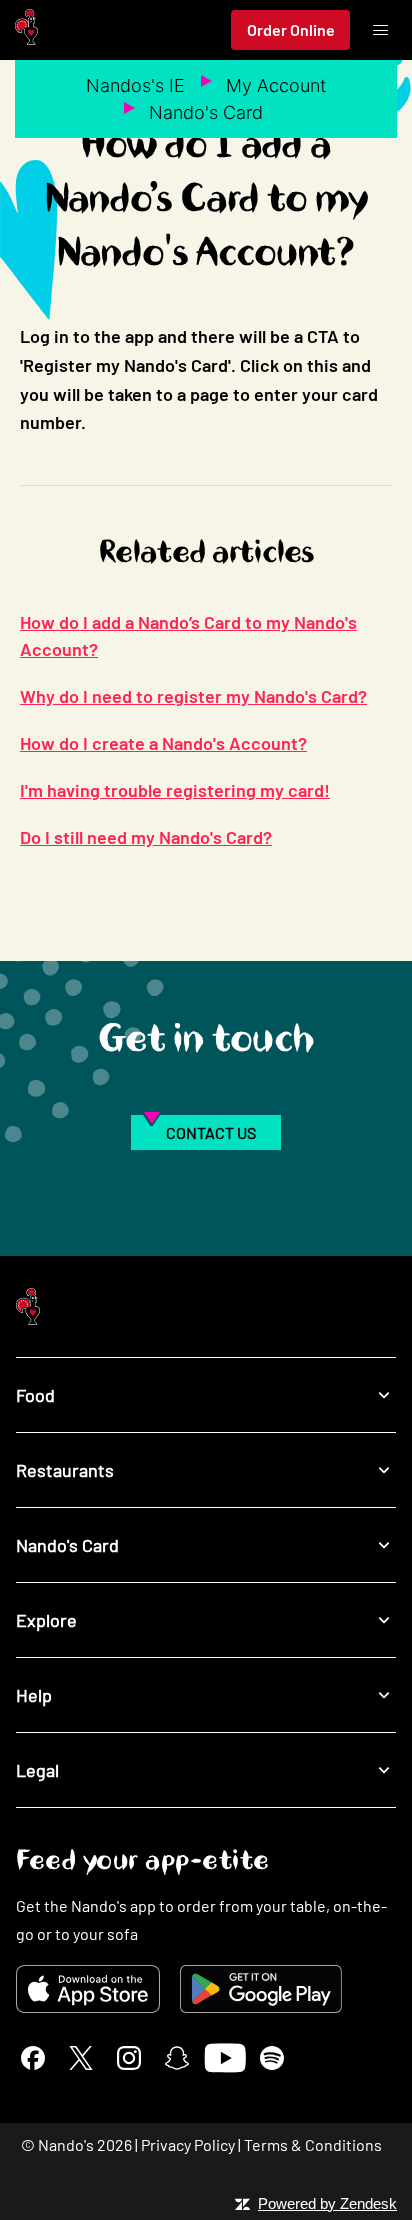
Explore (46, 1620)
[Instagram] (129, 2058)
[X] (81, 2058)
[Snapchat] (177, 2058)
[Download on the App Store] (88, 1989)
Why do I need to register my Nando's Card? (193, 696)
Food (35, 1395)
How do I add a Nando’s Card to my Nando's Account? (188, 635)
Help (34, 1695)
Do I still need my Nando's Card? (146, 837)
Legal (37, 1770)
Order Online (291, 29)
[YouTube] (224, 2058)
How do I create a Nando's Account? (163, 743)
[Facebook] (33, 2058)
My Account (276, 85)
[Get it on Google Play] (261, 1989)
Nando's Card (206, 112)
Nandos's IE (135, 85)
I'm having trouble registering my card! (175, 790)
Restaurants (65, 1470)
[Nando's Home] (26, 30)
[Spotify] (272, 2058)
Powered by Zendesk (327, 2203)
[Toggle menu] (380, 30)
